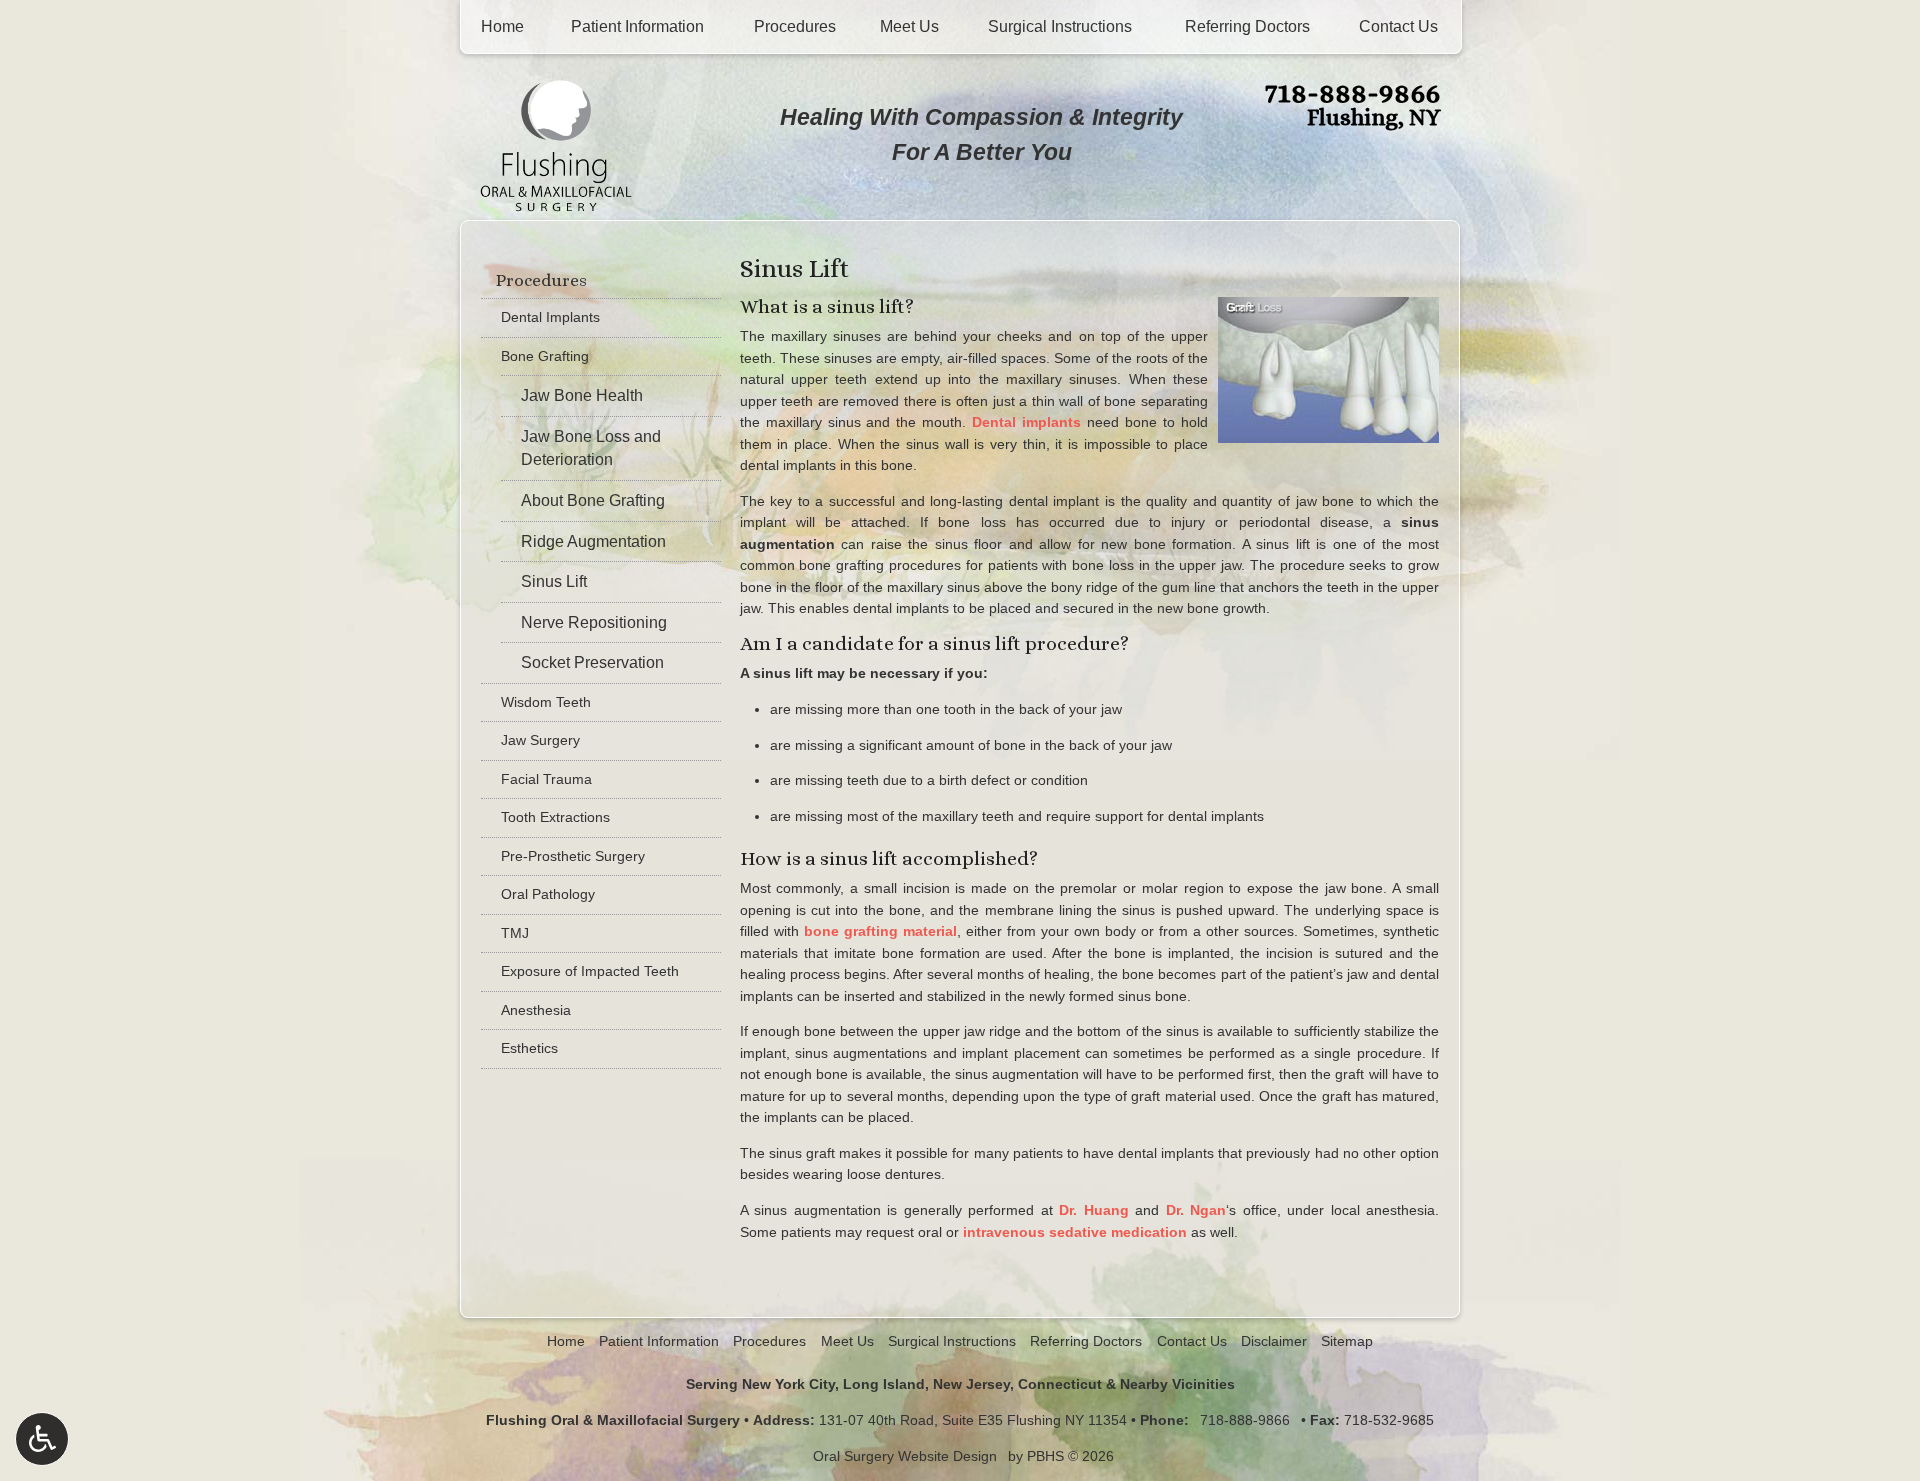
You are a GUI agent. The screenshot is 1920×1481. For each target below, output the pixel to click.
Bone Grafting (545, 356)
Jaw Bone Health (582, 395)
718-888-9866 (1352, 92)
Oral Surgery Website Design (905, 1456)
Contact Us (1398, 26)
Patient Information (637, 26)
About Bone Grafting (593, 500)
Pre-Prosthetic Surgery (573, 856)
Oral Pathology (548, 894)
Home (502, 26)
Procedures (795, 26)
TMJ (515, 933)
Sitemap (1347, 1341)
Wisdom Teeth (546, 702)
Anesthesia (536, 1010)
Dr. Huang (1094, 1210)
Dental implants (1026, 422)
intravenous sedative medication (1075, 1232)
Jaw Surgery (540, 740)
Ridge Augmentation (593, 541)
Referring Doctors (1247, 26)
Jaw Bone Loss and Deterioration (591, 448)
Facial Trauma (546, 779)
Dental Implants (550, 317)
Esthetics (529, 1048)
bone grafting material (880, 931)
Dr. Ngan (1196, 1210)
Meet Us (909, 26)
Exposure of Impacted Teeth (590, 971)
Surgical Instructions (1060, 26)
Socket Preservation (592, 662)
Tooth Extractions (555, 817)
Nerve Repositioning (594, 622)
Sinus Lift (554, 581)
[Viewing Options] (42, 1439)
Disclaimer (1274, 1341)
